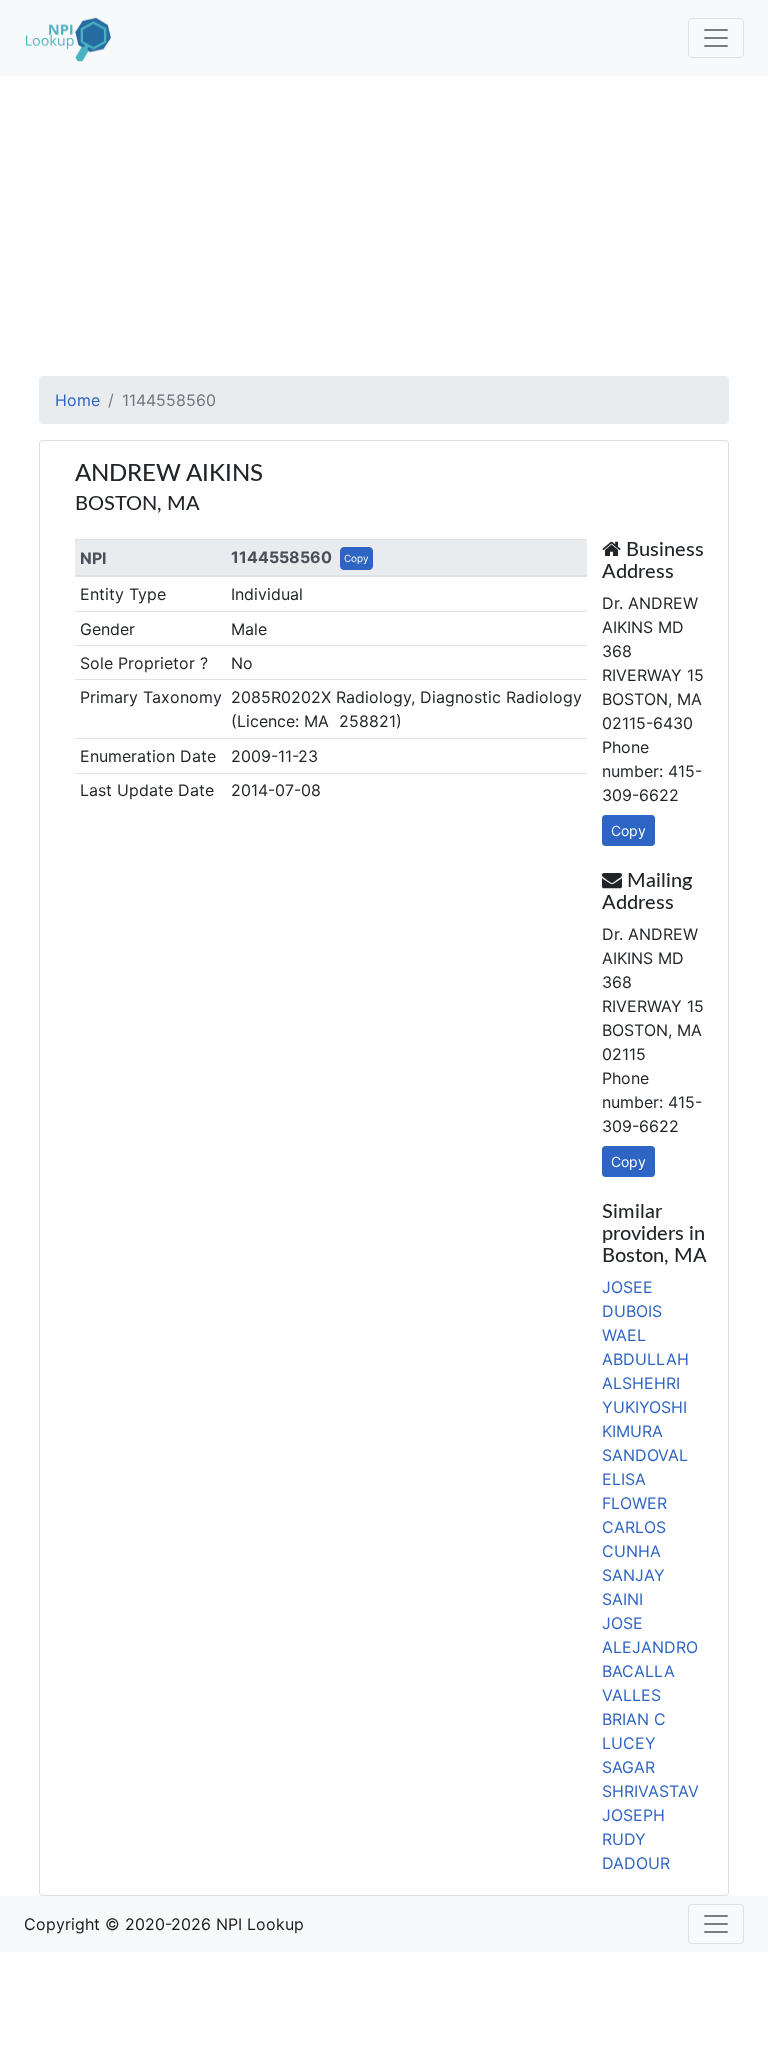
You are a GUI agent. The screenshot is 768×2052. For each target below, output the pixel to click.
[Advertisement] (384, 226)
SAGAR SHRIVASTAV (650, 1779)
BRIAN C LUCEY (634, 1731)
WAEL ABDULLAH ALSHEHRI (645, 1359)
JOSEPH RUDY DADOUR (636, 1839)
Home (77, 400)
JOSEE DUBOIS (632, 1299)
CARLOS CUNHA (634, 1539)
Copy (356, 558)
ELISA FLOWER (634, 1491)
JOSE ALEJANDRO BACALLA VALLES (650, 1659)
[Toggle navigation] (716, 38)
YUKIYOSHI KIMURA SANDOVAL (645, 1431)
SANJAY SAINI (633, 1587)
